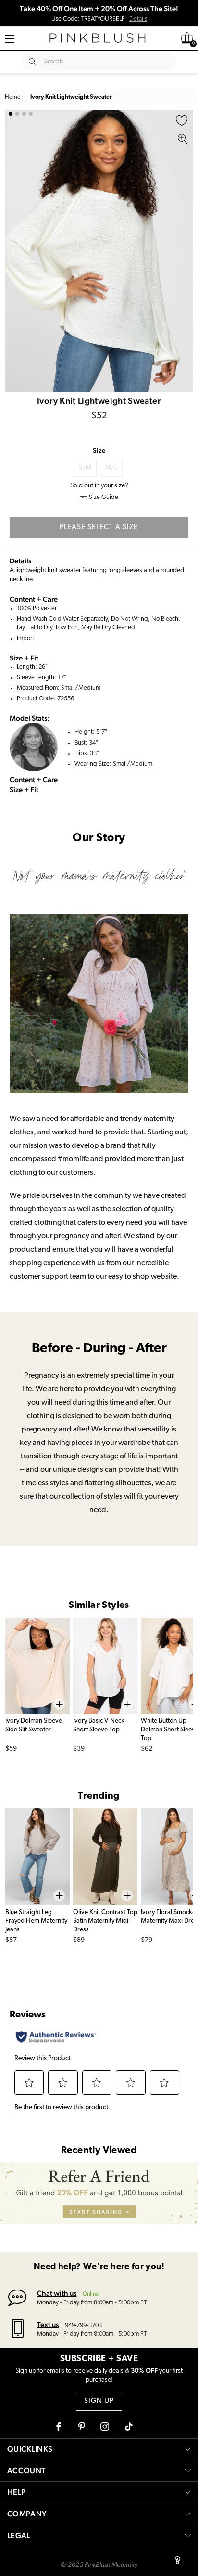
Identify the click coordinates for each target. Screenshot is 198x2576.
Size (99, 450)
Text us (48, 2324)
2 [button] (17, 114)
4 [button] (31, 114)
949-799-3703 (83, 2325)
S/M (85, 468)
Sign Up (99, 2401)
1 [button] (11, 114)
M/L (111, 468)
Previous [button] (14, 251)
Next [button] (184, 251)
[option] (99, 251)
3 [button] (24, 114)
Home (12, 97)
